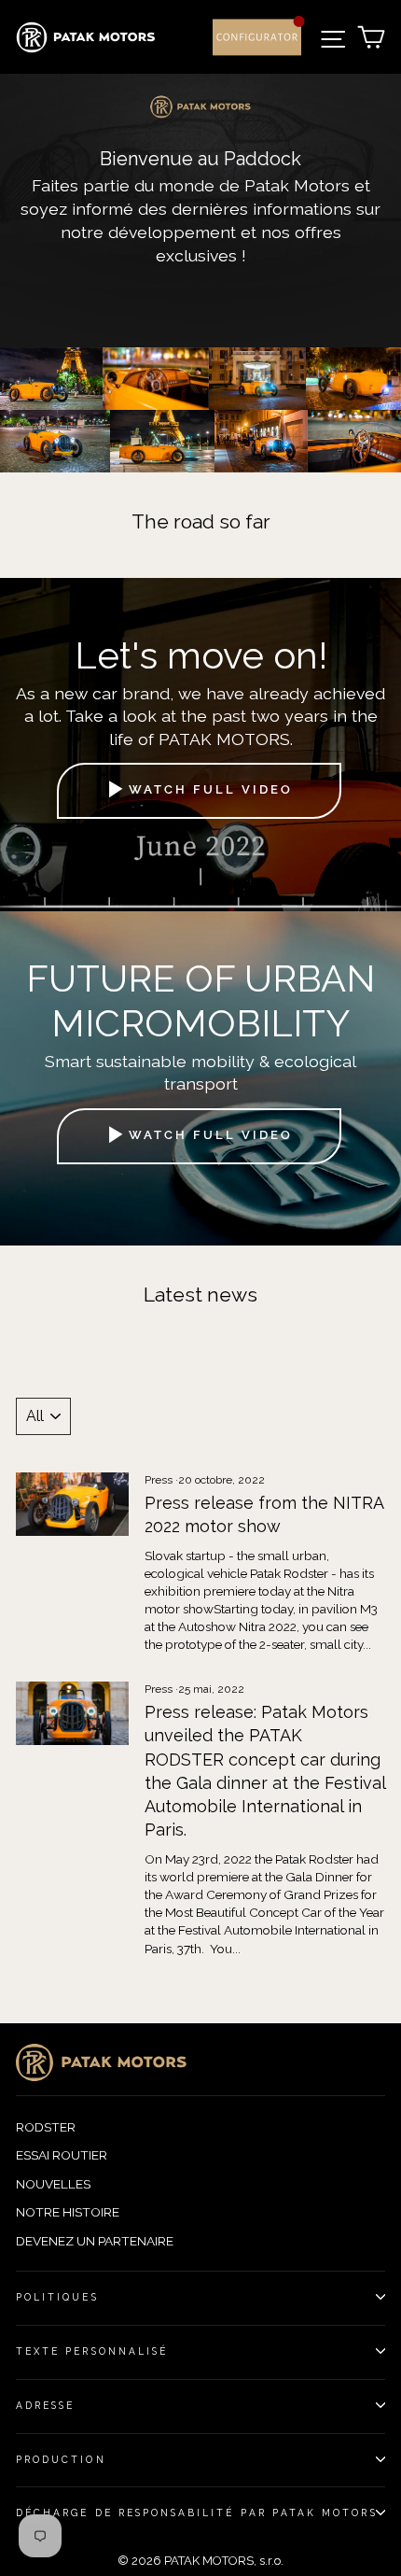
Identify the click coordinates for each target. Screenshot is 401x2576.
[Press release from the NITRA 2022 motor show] (72, 1504)
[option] (200, 211)
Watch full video (211, 790)
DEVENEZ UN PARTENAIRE (95, 2241)
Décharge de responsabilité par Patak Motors (197, 2513)
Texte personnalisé (92, 2351)
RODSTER (46, 2127)
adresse (45, 2405)
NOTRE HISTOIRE (68, 2212)
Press (159, 1480)
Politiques (57, 2297)
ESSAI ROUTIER (62, 2155)
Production (61, 2459)
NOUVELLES (53, 2184)
